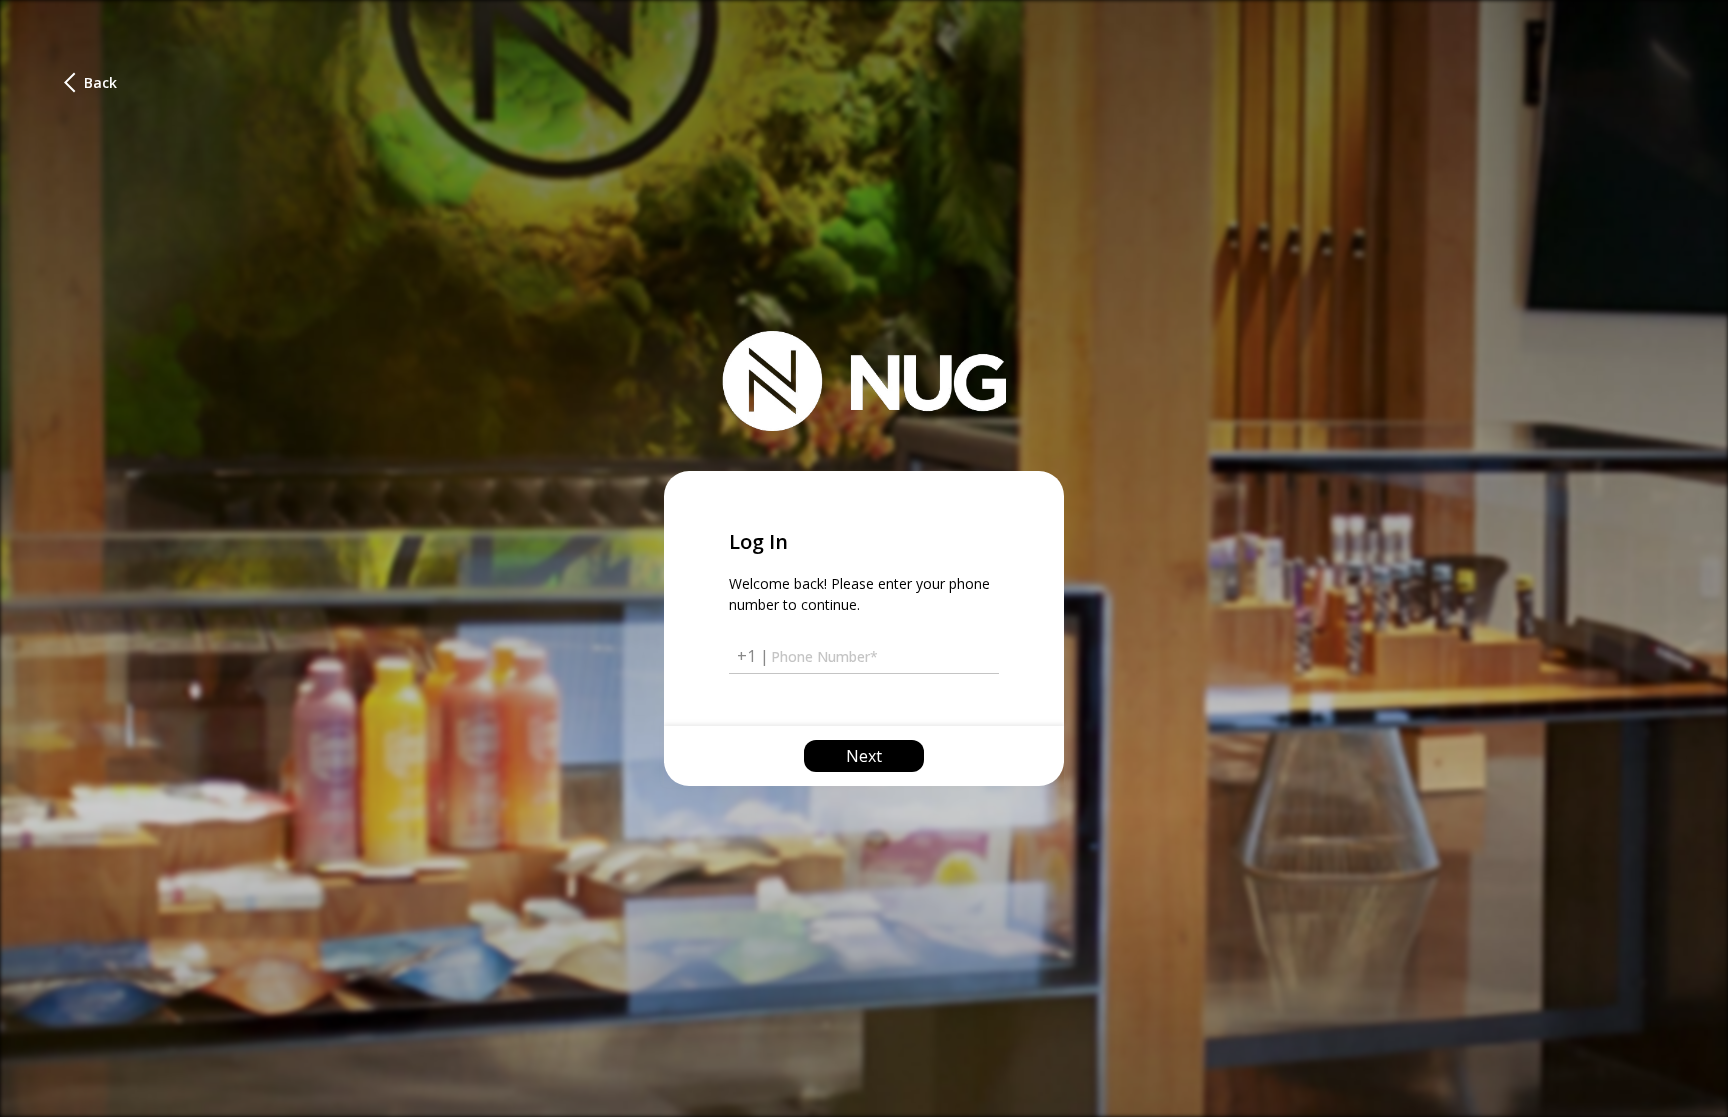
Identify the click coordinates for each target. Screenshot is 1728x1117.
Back (94, 82)
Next (864, 756)
